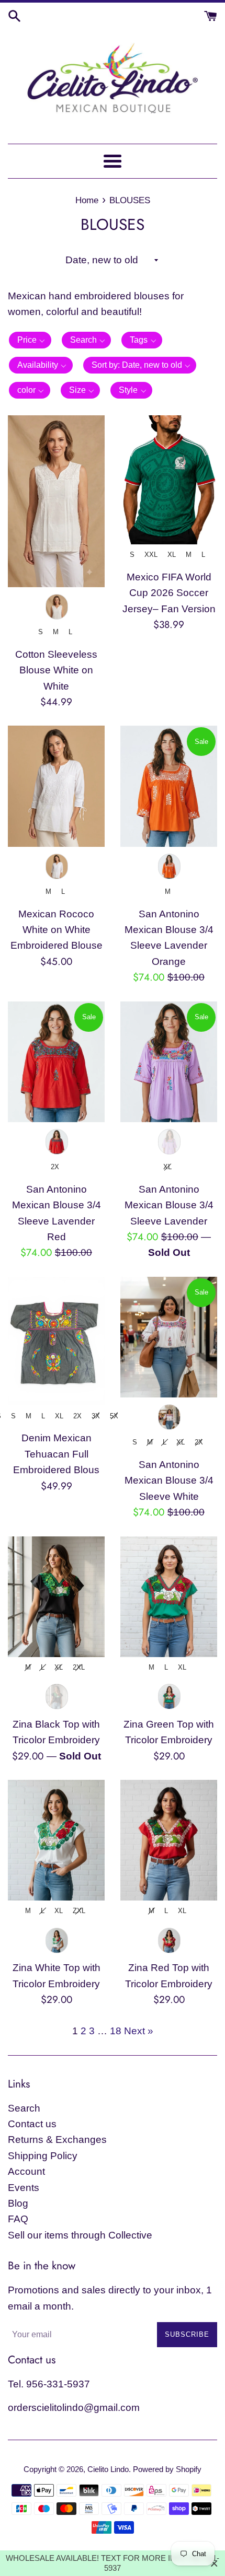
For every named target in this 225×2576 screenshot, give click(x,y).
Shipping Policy (43, 2156)
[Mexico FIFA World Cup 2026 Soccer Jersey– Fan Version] (169, 480)
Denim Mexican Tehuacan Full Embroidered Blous (56, 1454)
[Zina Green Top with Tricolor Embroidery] (169, 1597)
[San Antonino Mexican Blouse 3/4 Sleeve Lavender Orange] (169, 786)
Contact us (32, 2124)
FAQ (18, 2219)
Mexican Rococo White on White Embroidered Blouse (57, 930)
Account (26, 2171)
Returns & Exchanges (57, 2140)
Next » (139, 2031)
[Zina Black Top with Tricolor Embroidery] (56, 1597)
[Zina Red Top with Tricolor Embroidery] (169, 1840)
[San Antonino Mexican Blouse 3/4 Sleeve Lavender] (169, 1062)
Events (24, 2188)
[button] (30, 340)
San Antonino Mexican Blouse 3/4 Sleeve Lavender (169, 1205)
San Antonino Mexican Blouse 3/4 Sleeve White (169, 1481)
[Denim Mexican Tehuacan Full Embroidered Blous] (56, 1341)
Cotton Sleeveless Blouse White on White (56, 670)
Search (24, 2108)
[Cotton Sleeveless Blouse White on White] (56, 501)
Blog (18, 2203)
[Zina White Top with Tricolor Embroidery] (56, 1840)
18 (116, 2031)
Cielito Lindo (108, 2469)
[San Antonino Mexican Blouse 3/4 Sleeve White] (169, 1337)
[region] (113, 2563)
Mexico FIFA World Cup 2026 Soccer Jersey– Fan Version (169, 593)
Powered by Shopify (167, 2469)
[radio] (57, 607)
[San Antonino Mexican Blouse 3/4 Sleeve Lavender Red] (56, 1062)
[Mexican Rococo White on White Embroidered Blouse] (56, 786)
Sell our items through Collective (80, 2235)
